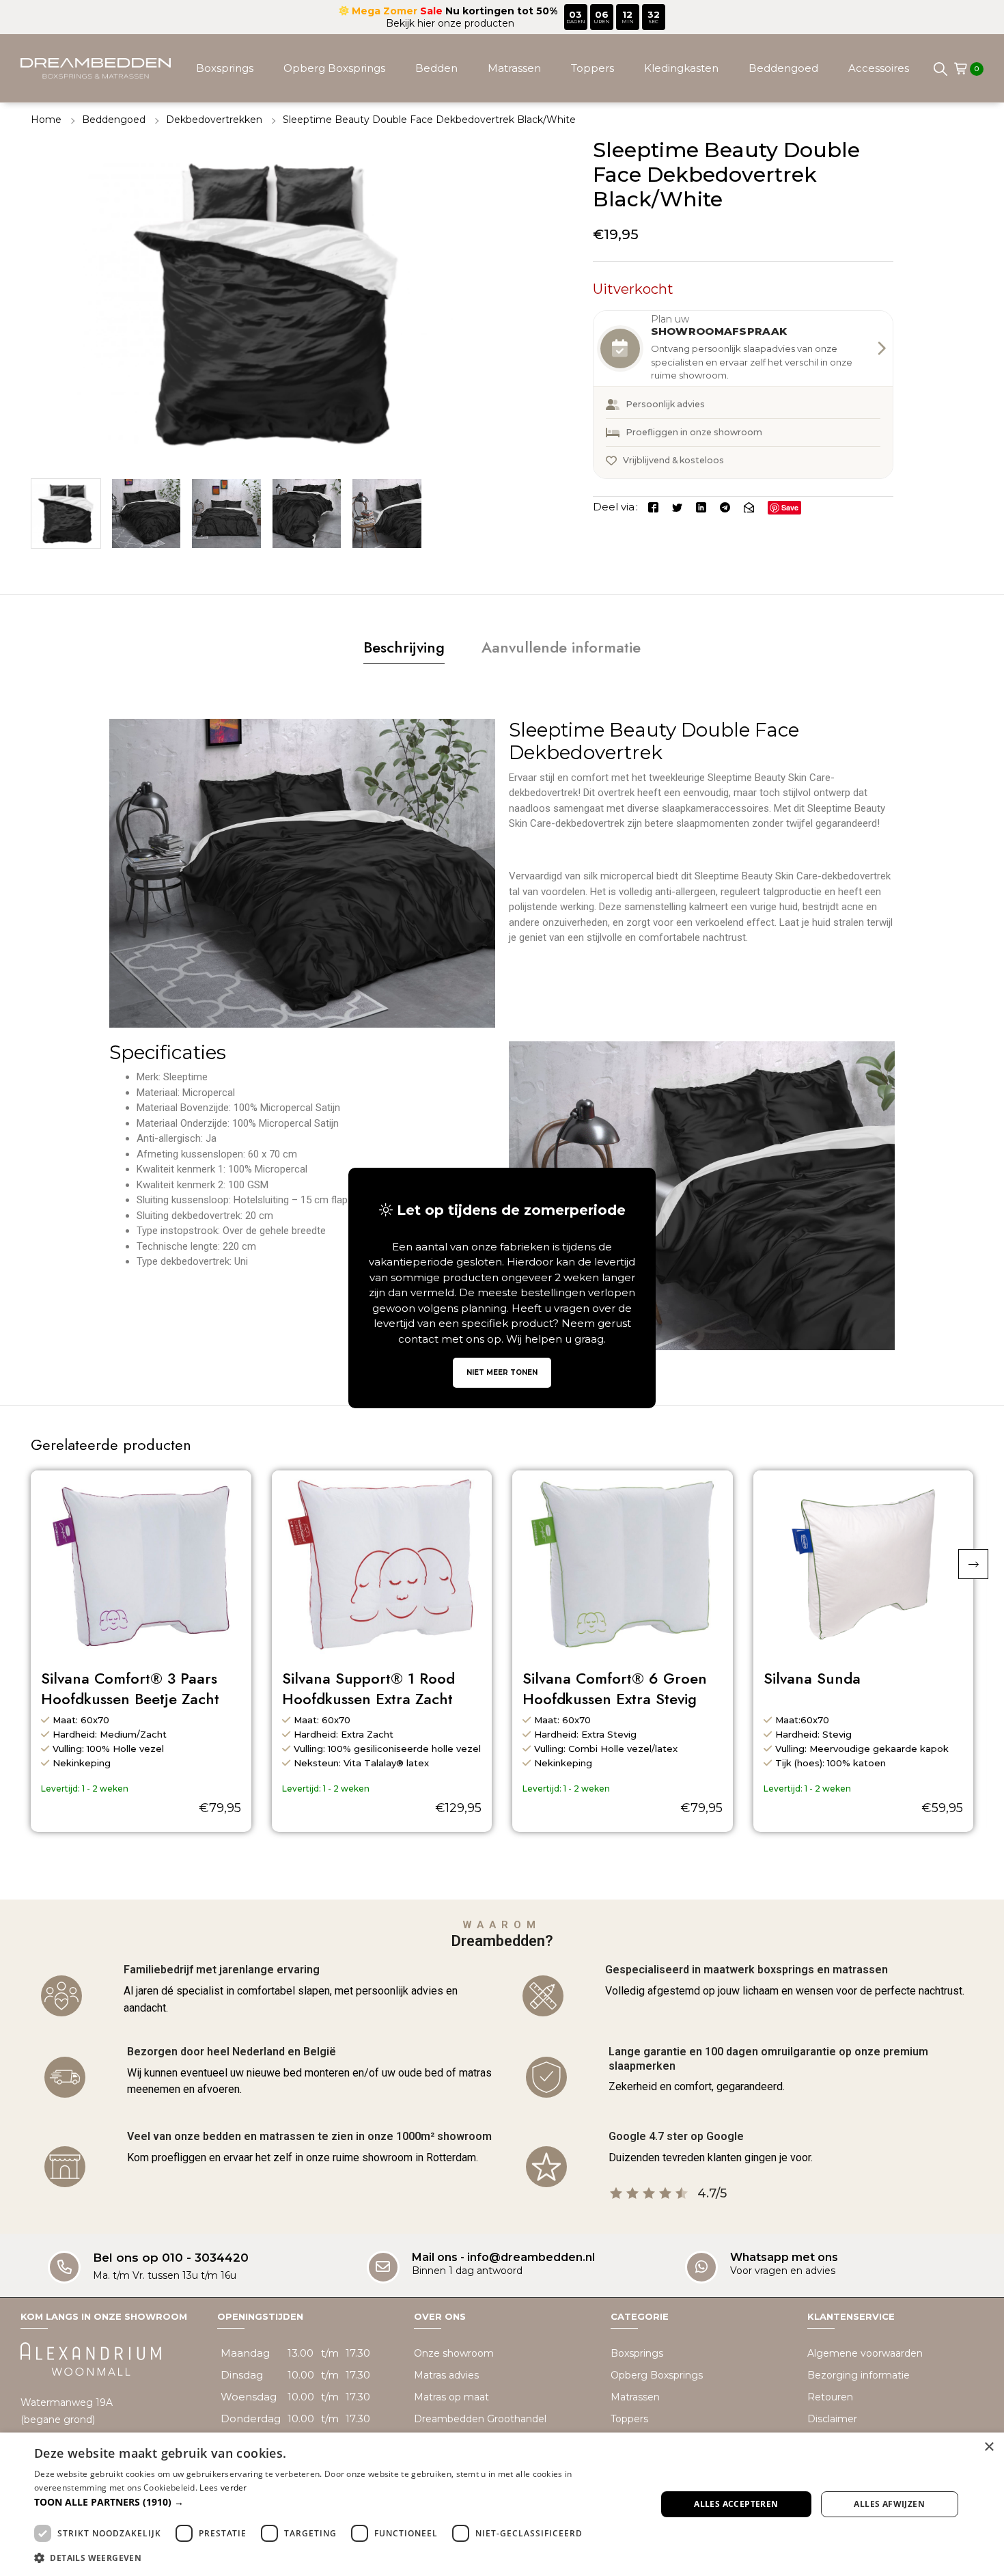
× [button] (989, 2447)
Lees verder (223, 2488)
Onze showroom (454, 2353)
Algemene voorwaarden (865, 2353)
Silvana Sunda (812, 1679)
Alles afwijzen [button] (889, 2504)
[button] (973, 1564)
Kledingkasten (681, 68)
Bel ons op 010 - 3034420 (171, 2258)
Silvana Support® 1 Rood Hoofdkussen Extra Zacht (368, 1689)
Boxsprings (225, 68)
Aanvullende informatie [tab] (561, 647)
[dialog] (502, 2504)
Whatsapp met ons (784, 2257)
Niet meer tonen (502, 1372)
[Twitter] (677, 507)
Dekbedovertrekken (214, 120)
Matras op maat (451, 2397)
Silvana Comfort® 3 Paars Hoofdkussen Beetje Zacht (130, 1689)
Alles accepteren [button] (736, 2504)
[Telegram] (725, 507)
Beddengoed (783, 68)
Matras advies (446, 2375)
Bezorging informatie (859, 2375)
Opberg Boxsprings (334, 68)
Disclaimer (832, 2419)
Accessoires (879, 68)
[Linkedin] (701, 507)
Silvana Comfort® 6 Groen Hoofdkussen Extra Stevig (615, 1689)
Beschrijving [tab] (404, 647)
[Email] (749, 507)
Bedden (436, 68)
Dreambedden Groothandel (480, 2419)
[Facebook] (653, 507)
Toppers (592, 68)
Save (790, 507)
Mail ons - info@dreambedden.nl (503, 2257)
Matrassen (514, 68)
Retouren (830, 2397)
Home (46, 120)
